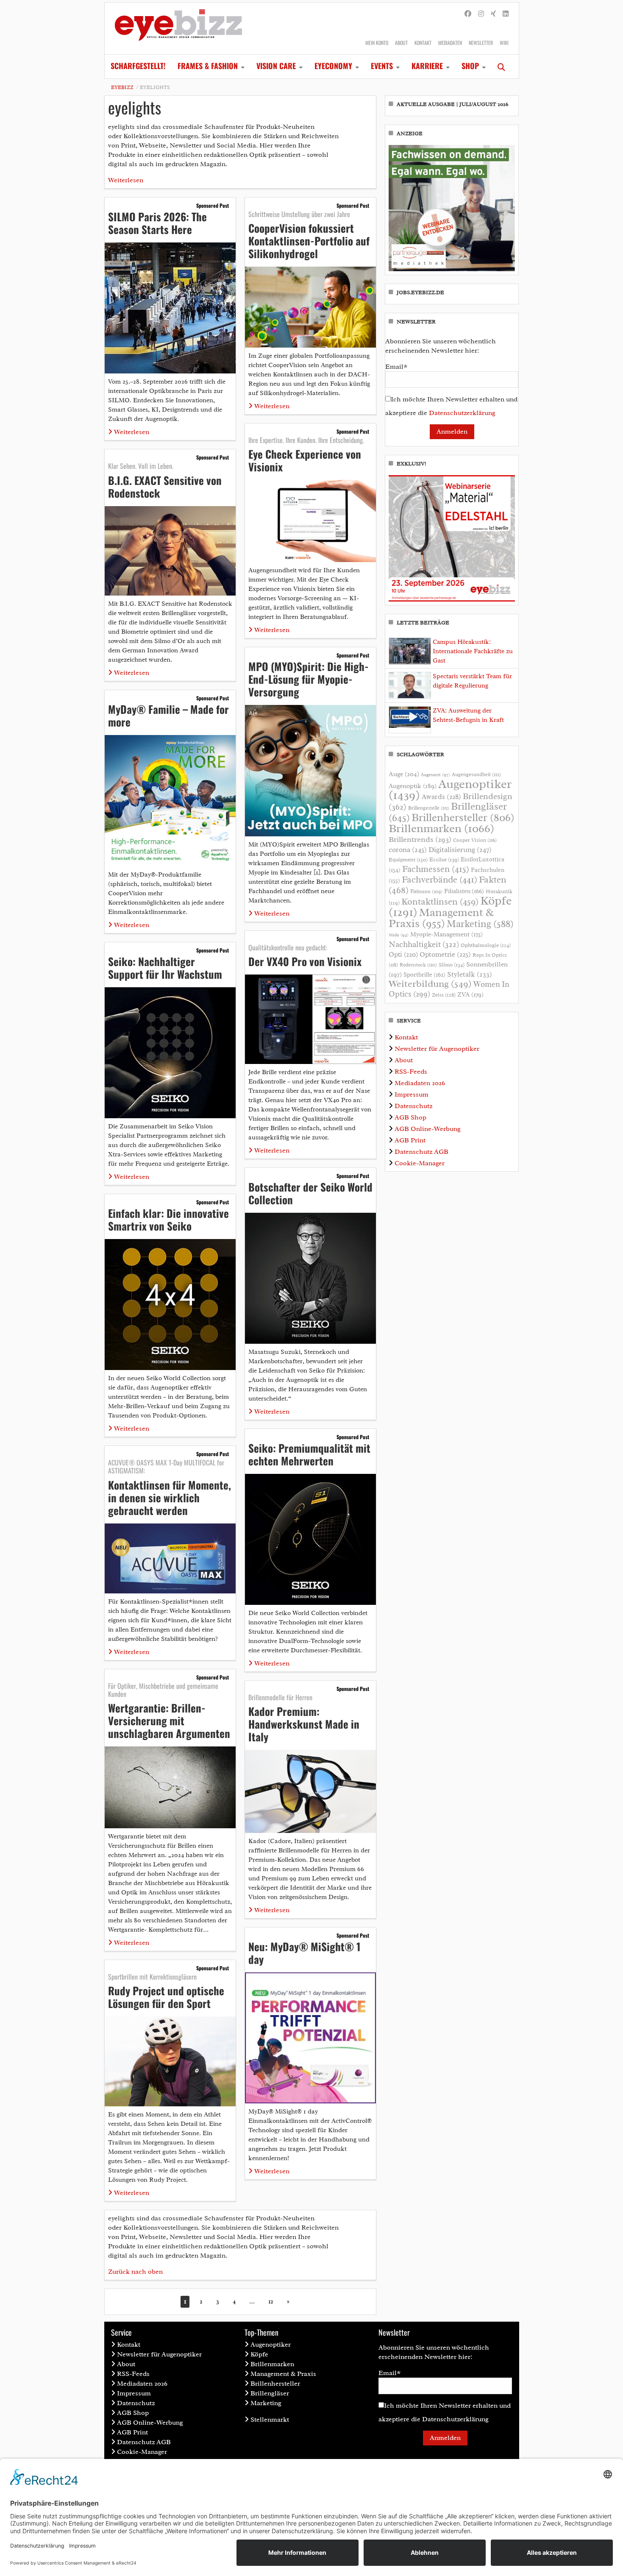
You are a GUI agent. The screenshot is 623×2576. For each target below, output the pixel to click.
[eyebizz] (178, 28)
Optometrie (445, 954)
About (401, 43)
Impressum (412, 1094)
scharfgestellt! (138, 66)
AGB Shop (410, 1117)
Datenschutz (413, 1106)
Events (382, 66)
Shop (470, 66)
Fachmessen (436, 869)
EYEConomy (333, 66)
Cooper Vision (475, 840)
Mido (399, 935)
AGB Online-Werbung (428, 1129)
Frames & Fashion (208, 66)
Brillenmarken (441, 828)
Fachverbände (439, 880)
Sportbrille (424, 975)
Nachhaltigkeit (424, 944)
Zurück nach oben (135, 2272)
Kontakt (423, 43)
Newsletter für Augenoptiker (437, 1049)
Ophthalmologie (486, 945)
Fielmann (426, 891)
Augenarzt (435, 775)
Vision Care (276, 66)
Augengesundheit (476, 775)
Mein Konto (377, 43)
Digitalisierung (460, 849)
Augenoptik (413, 786)
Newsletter (481, 43)
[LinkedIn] (506, 14)
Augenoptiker (450, 790)
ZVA (470, 994)
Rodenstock (418, 965)
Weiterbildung (430, 984)
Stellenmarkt (270, 2420)
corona (408, 849)
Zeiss (444, 995)
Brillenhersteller (463, 818)
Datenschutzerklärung (462, 413)
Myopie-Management (446, 934)
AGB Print (410, 1140)
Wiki (504, 43)
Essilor (444, 859)
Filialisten (464, 891)
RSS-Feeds (411, 1072)
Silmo (452, 965)
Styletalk (470, 974)
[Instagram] (481, 14)
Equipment (408, 860)
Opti (403, 954)
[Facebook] (468, 14)
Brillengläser (270, 2393)
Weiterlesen (126, 180)
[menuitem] (138, 67)
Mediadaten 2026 (420, 1083)
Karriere (427, 66)
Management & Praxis (441, 918)
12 (271, 2302)
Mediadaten (450, 43)
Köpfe (259, 2354)
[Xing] (493, 14)
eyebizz (122, 87)
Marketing (480, 924)
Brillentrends (420, 839)
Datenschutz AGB (421, 1152)
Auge (404, 774)
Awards (441, 797)
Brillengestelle (429, 808)
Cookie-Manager (420, 1163)
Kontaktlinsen (440, 901)
